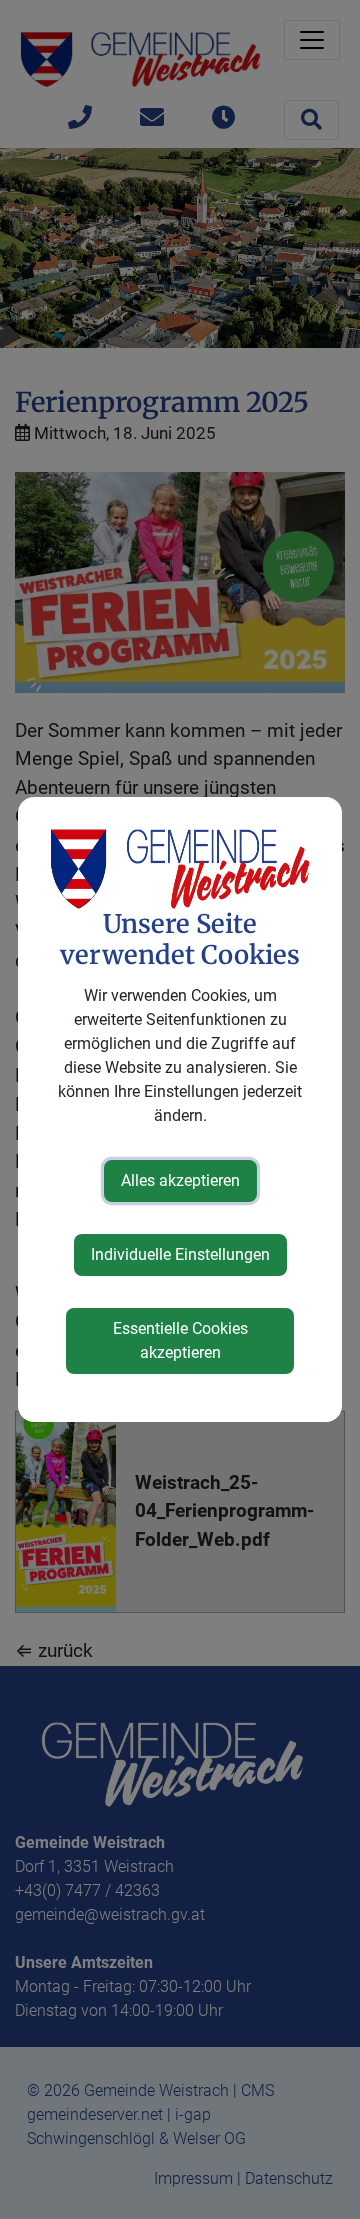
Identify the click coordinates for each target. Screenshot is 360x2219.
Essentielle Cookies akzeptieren (180, 1340)
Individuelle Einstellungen (180, 1254)
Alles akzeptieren (180, 1180)
